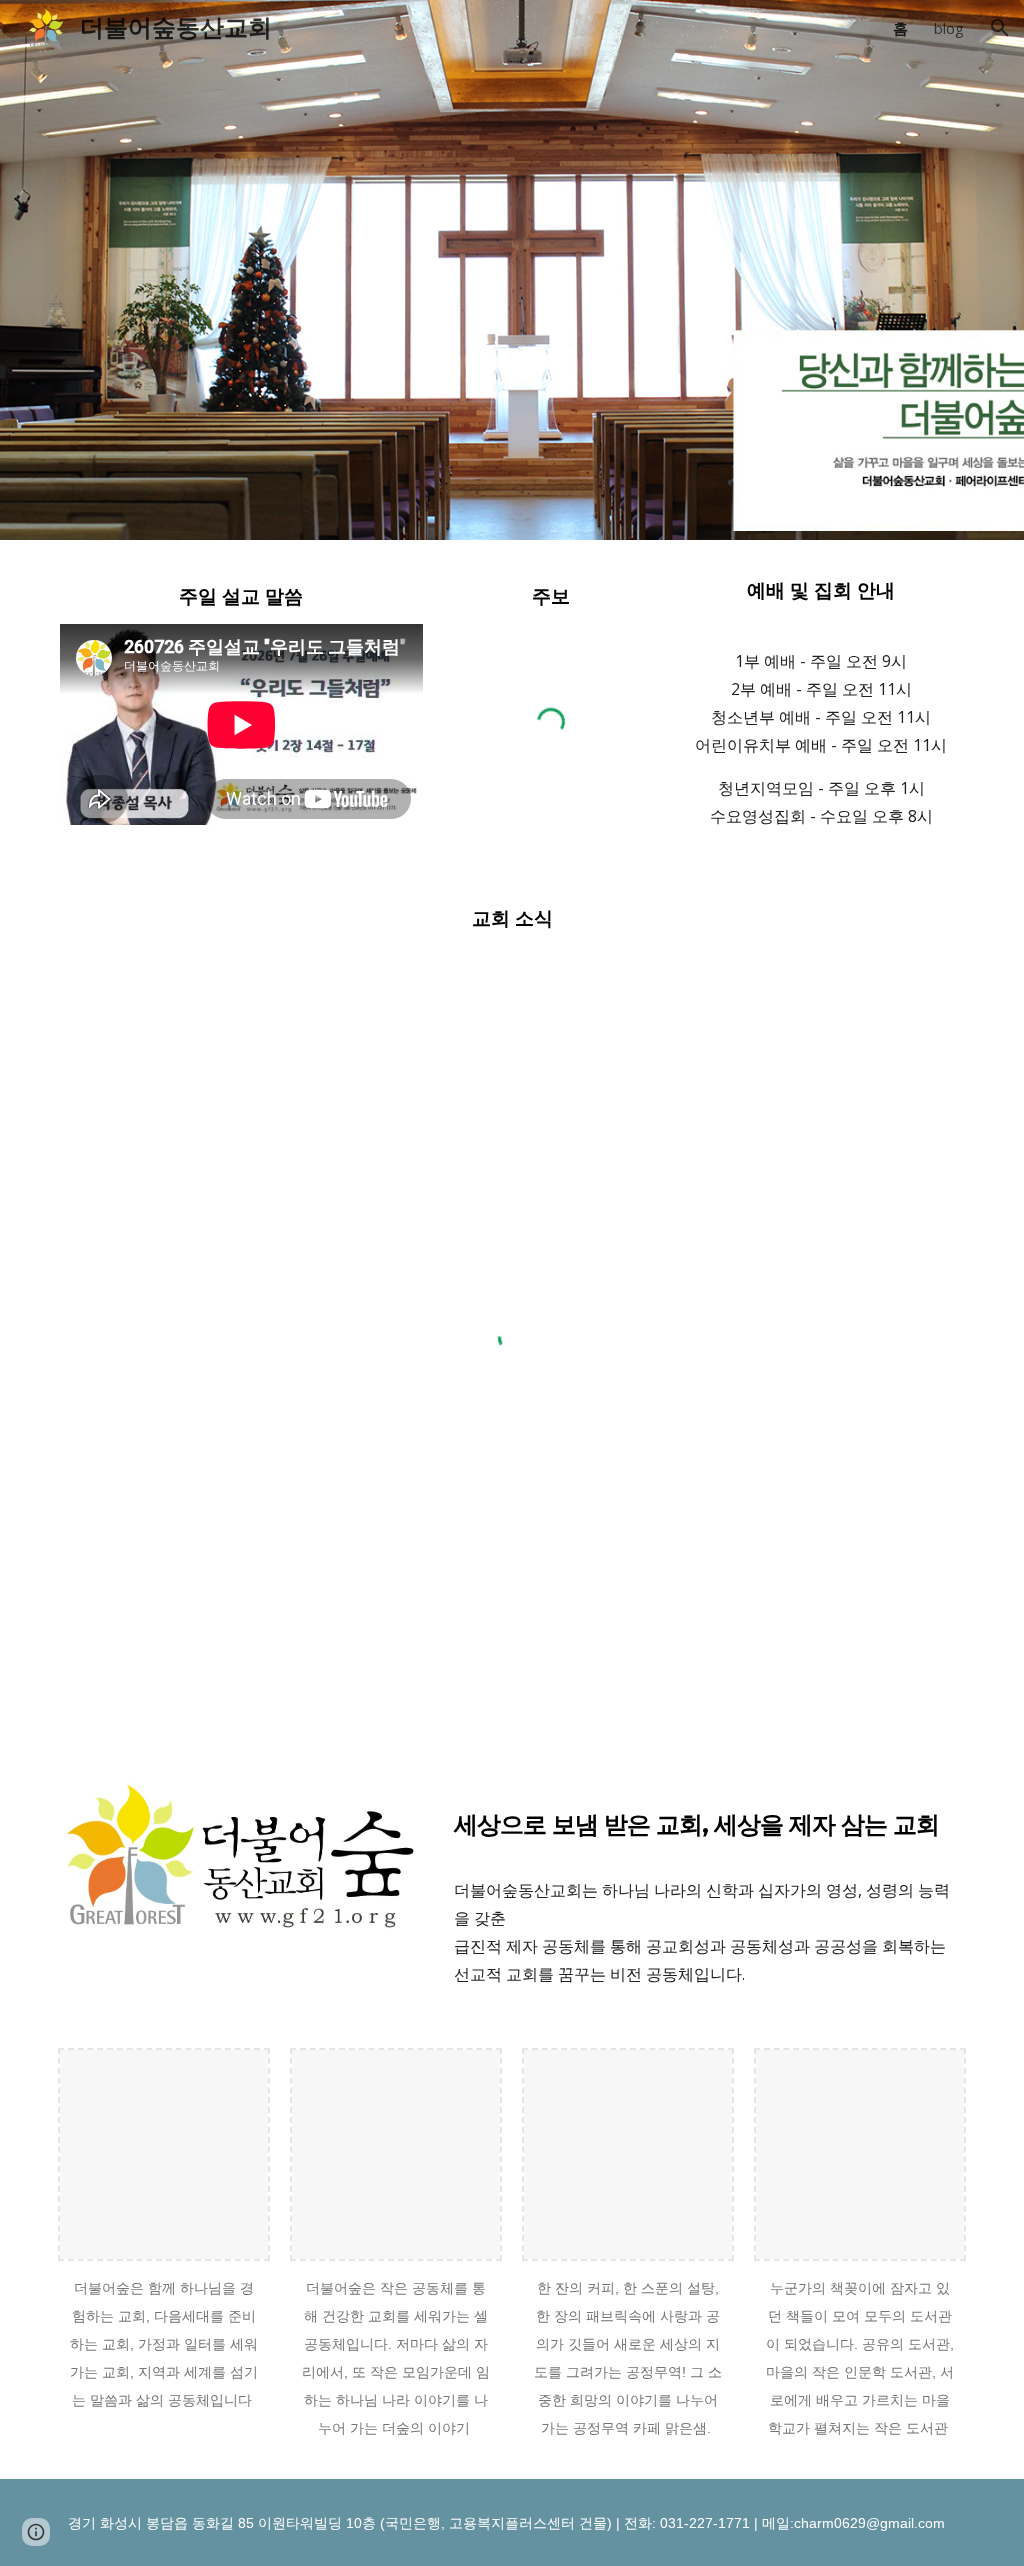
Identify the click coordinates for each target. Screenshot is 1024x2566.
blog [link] (949, 28)
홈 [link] (900, 28)
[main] (241, 594)
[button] (1000, 28)
